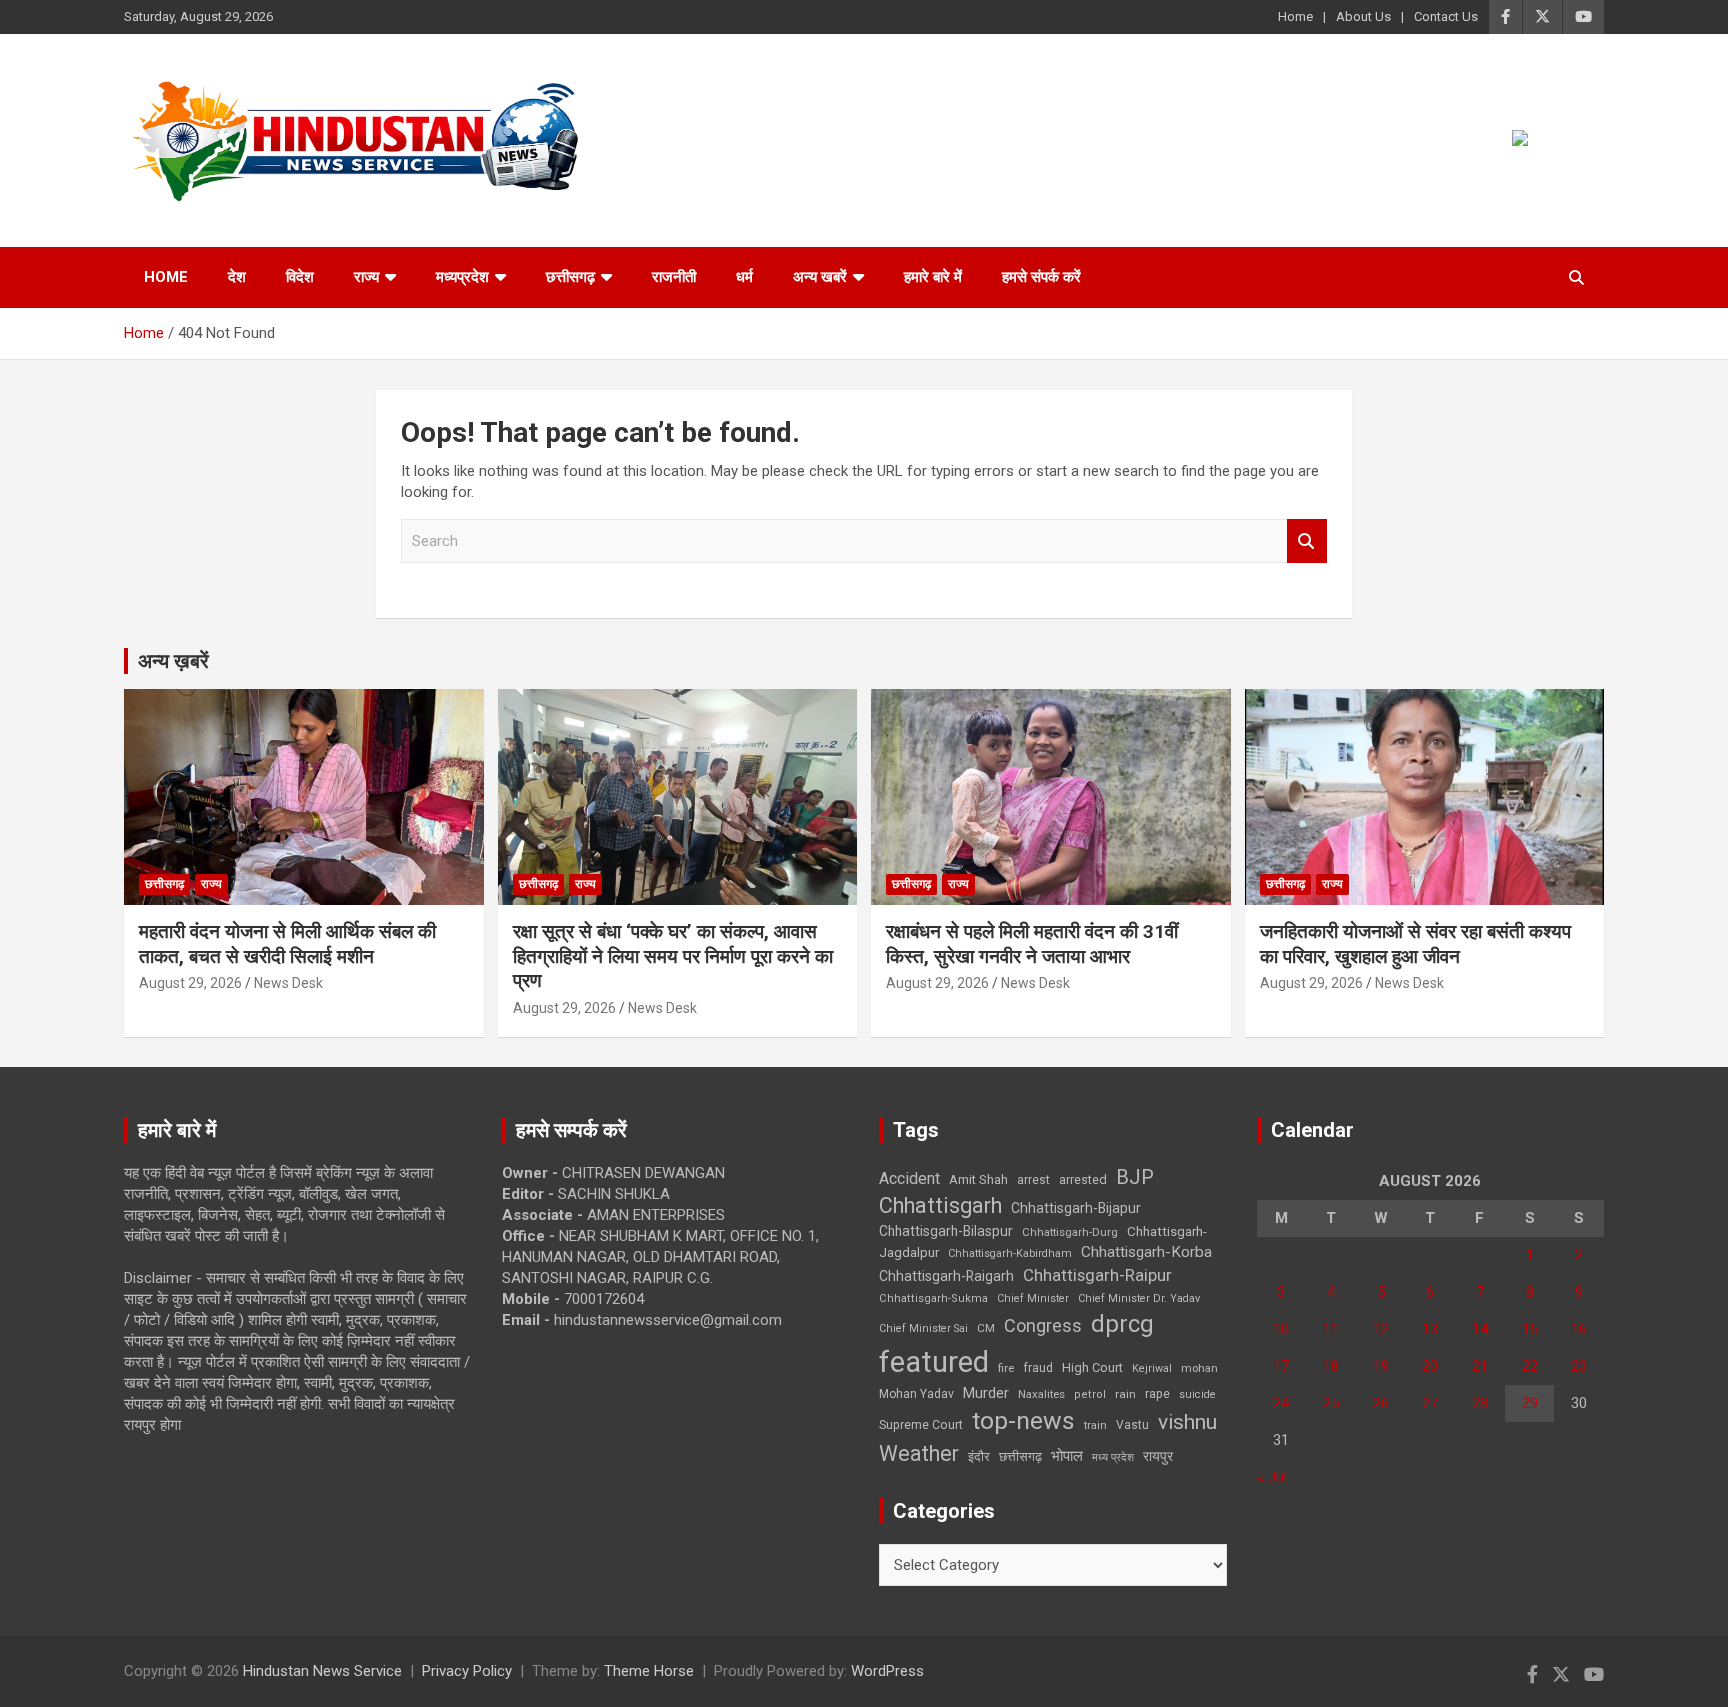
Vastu (1132, 1425)
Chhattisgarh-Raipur (1097, 1275)
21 (1480, 1366)
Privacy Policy (467, 1671)
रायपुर (1158, 1456)
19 (1381, 1366)
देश (237, 277)
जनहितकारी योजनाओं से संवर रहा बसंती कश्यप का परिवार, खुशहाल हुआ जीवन (1415, 944)
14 (1480, 1329)
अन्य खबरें (820, 277)
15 (1530, 1329)
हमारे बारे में (933, 277)
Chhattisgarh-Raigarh (946, 1276)
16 (1579, 1329)
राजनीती (674, 277)
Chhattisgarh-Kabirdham (1010, 1253)
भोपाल (1067, 1456)
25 (1331, 1403)
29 (1530, 1403)
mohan (1199, 1368)
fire (1006, 1368)
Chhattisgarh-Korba (1146, 1252)
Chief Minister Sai (923, 1328)
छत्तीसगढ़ (570, 277)
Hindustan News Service (322, 1671)
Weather (919, 1453)
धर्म (744, 277)
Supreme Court (921, 1424)
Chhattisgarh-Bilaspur (946, 1231)
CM (986, 1328)
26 (1381, 1403)
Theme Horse (649, 1671)
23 (1579, 1366)
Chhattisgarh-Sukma (933, 1298)
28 (1480, 1403)
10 (1281, 1329)
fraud (1038, 1368)
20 (1430, 1366)
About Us (1363, 16)
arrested (1083, 1179)
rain (1125, 1394)
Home (1295, 16)
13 (1430, 1329)
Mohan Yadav (916, 1394)
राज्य (366, 277)
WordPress (887, 1671)
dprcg (1122, 1324)
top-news (1023, 1420)
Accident (909, 1178)
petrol (1090, 1394)
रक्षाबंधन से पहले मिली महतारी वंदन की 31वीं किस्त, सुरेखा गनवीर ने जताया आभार (1032, 944)
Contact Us (1446, 16)
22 (1530, 1366)
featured (934, 1362)
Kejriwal (1152, 1368)
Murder (986, 1393)
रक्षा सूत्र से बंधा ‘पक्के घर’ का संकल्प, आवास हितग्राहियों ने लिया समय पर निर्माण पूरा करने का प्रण (673, 956)
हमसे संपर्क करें (1041, 277)
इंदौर (979, 1456)
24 (1281, 1403)
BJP (1135, 1177)
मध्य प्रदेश (1113, 1457)
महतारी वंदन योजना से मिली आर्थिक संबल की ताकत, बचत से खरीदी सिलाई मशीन (287, 944)
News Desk (288, 983)
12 (1381, 1329)
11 (1331, 1329)
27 (1430, 1403)
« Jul (1272, 1477)
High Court (1092, 1367)
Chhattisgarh (940, 1205)
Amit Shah (978, 1179)
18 (1331, 1366)
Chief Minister (1033, 1298)
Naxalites (1041, 1394)
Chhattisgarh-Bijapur (1076, 1208)
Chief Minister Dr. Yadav (1139, 1298)
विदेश (300, 277)
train (1095, 1425)
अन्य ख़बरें (173, 661)
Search (1307, 541)
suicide (1197, 1394)
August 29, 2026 (190, 983)
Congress (1043, 1325)
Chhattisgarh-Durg (1070, 1232)
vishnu (1187, 1422)
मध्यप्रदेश (462, 277)
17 (1281, 1366)
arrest (1033, 1180)
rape (1157, 1393)
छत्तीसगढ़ (1020, 1456)
